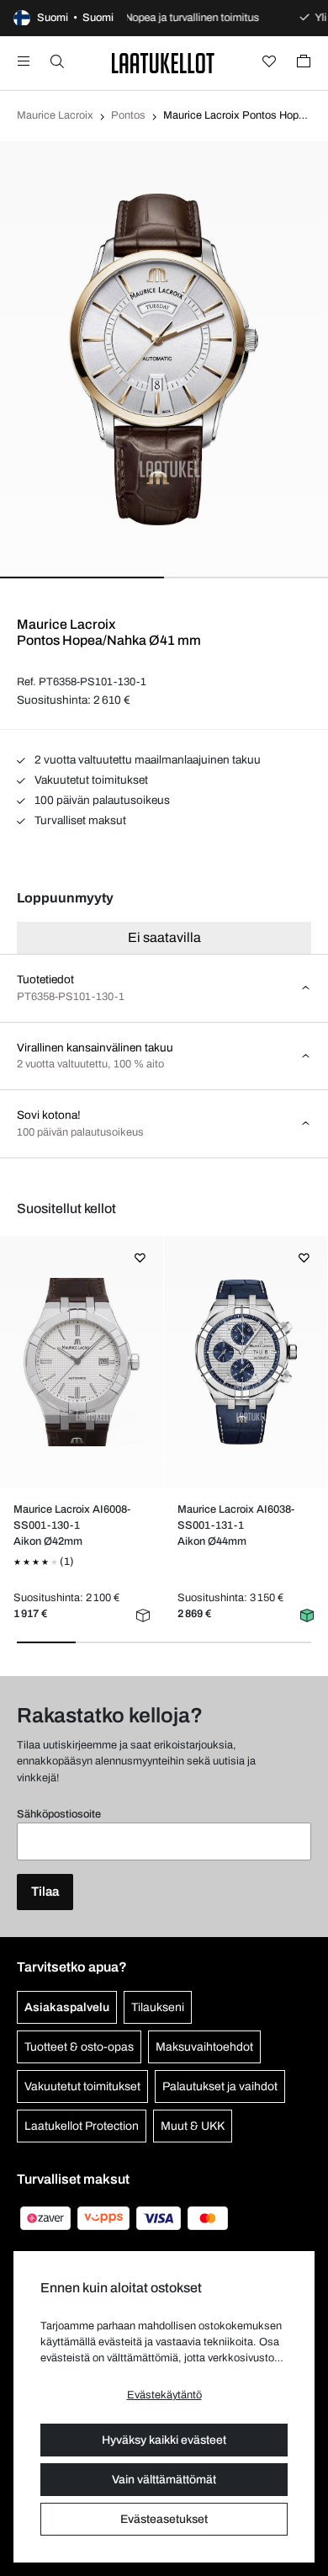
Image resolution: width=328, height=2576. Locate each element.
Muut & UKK (193, 2126)
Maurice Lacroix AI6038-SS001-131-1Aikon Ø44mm (236, 1525)
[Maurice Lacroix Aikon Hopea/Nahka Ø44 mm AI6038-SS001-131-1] (245, 1362)
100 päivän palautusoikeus (101, 800)
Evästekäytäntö (164, 2395)
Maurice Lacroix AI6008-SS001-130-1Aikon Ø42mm (72, 1525)
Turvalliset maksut (79, 820)
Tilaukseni (158, 2007)
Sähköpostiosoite (59, 1814)
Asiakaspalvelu (67, 2007)
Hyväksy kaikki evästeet (164, 2440)
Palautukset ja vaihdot (220, 2086)
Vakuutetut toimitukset (90, 780)
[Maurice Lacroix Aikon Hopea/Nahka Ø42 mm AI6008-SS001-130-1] (81, 1362)
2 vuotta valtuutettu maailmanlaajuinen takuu (146, 760)
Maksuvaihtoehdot (204, 2047)
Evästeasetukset (164, 2519)
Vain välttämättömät (164, 2480)
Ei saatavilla (164, 937)
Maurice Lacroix (55, 115)
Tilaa (45, 1892)
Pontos (128, 115)
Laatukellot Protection (82, 2126)
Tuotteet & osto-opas (79, 2047)
